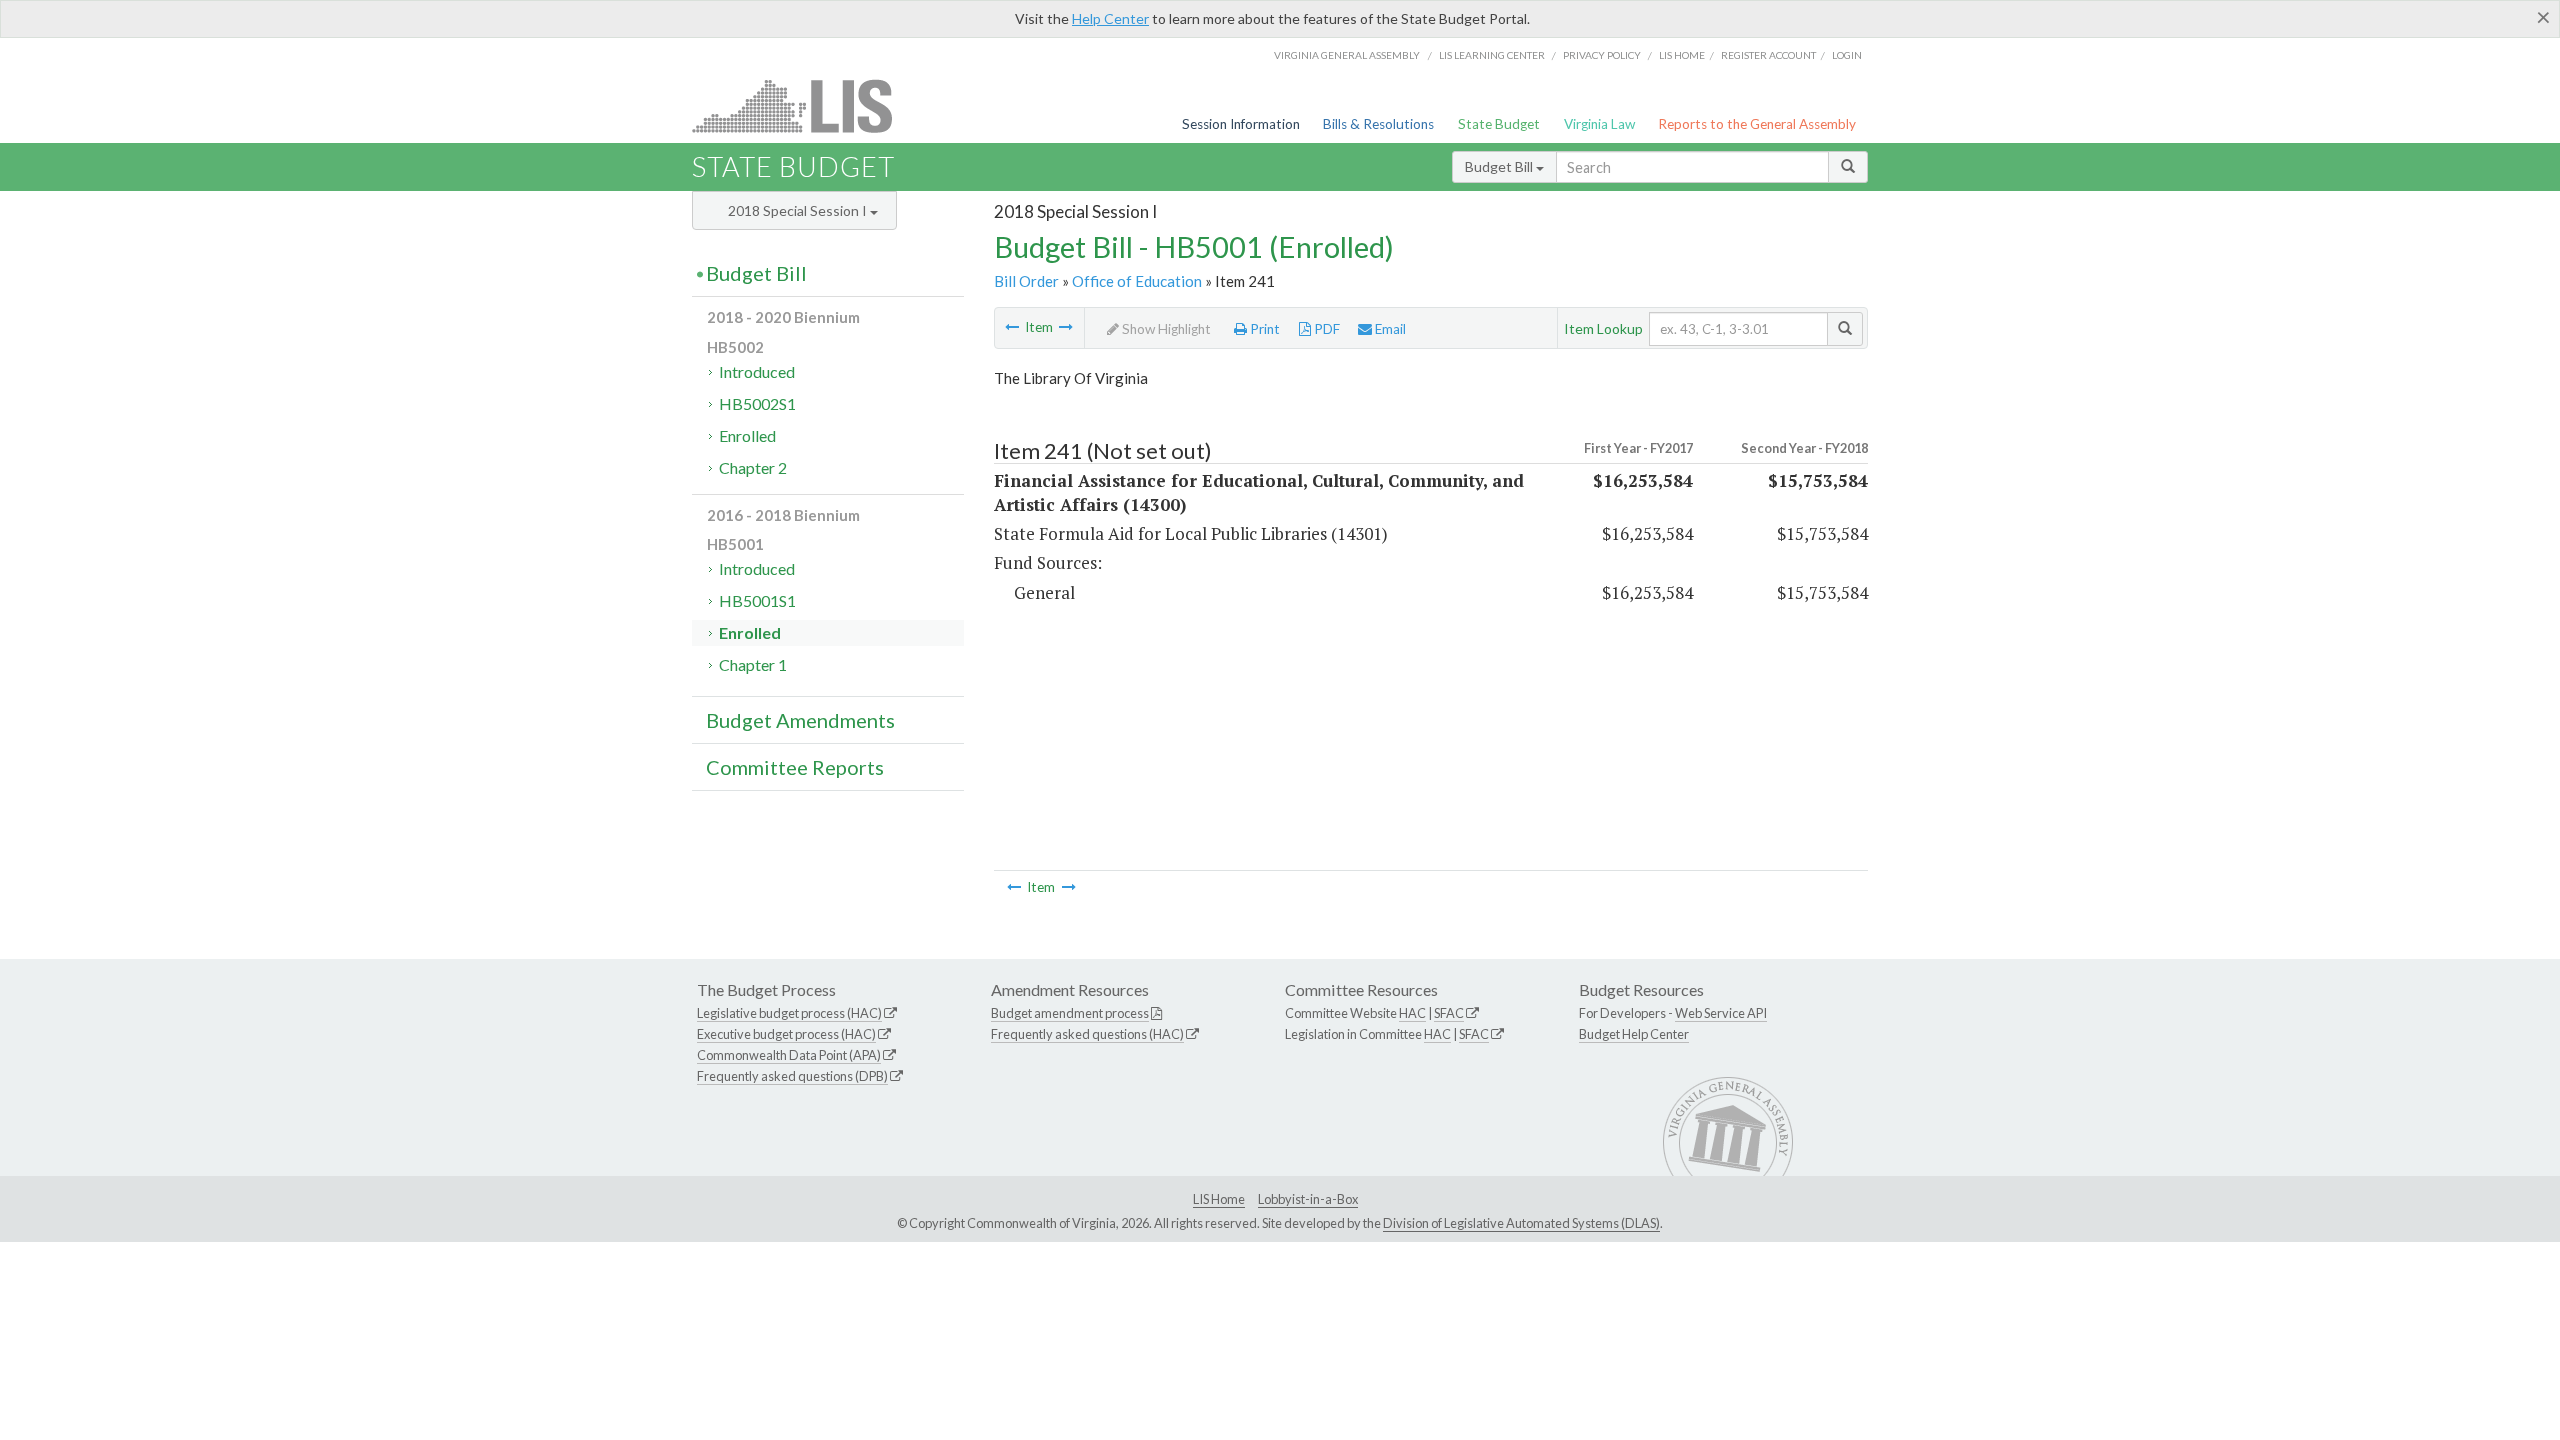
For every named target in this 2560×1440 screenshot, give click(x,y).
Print (1263, 329)
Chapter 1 (753, 664)
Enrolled (747, 435)
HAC (1412, 1013)
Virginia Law (1599, 124)
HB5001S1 (757, 600)
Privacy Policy (1602, 55)
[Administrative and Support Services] (1066, 327)
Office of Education (1137, 281)
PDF (1325, 329)
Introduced (757, 371)
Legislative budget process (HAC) (789, 1013)
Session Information (1241, 124)
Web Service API (1721, 1013)
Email (1389, 329)
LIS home (1682, 55)
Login (1847, 55)
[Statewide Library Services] (1012, 327)
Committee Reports (795, 767)
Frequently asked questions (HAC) (1087, 1034)
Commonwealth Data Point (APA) (789, 1055)
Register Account (1768, 55)
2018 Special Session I (799, 210)
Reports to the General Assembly (1757, 124)
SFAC (1449, 1013)
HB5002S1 (757, 403)
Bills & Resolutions (1378, 124)
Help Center (1110, 18)
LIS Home (1219, 1199)
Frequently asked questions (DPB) (792, 1076)
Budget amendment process (1070, 1013)
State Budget (1499, 124)
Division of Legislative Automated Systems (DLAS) (1521, 1223)
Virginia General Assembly (1347, 55)
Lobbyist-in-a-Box (1308, 1199)
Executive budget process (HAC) (786, 1034)
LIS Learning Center (1492, 55)
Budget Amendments (800, 720)
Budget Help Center (1634, 1034)
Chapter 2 (753, 467)
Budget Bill (1500, 166)
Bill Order (1026, 281)
